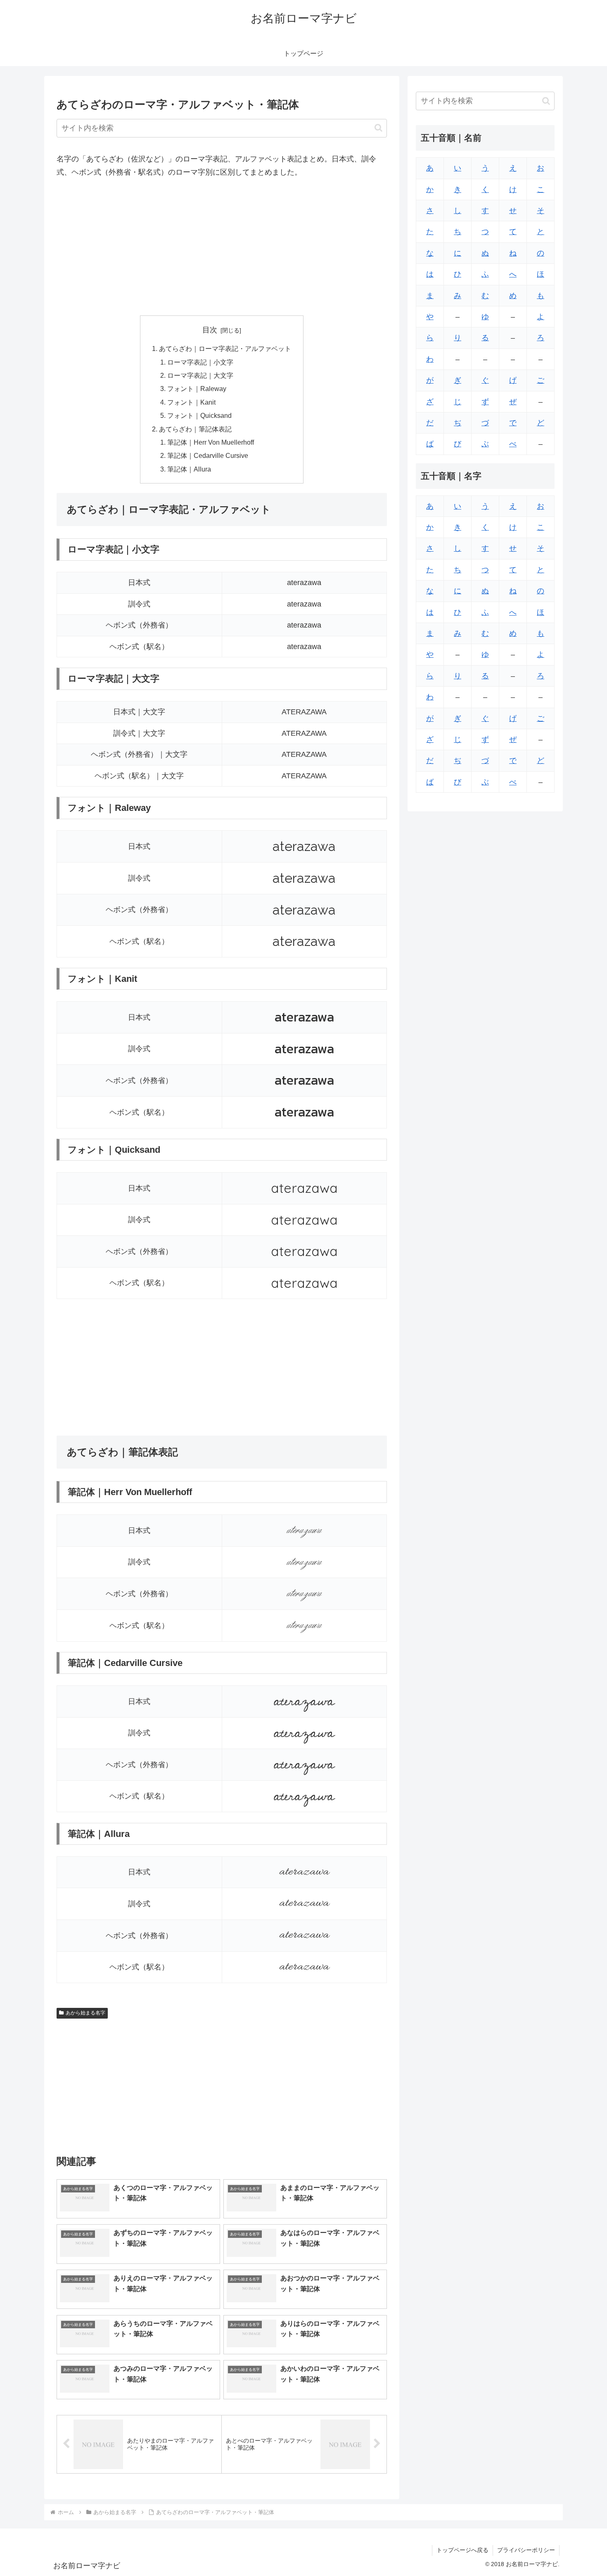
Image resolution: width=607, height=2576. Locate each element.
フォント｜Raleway (197, 389)
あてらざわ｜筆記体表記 (195, 429)
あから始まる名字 (85, 2013)
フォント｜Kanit (191, 402)
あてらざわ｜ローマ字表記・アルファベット (225, 348)
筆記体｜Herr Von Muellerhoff (211, 442)
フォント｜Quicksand (199, 415)
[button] (378, 128)
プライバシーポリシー (526, 2550)
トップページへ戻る (462, 2550)
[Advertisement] (222, 247)
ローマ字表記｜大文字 (200, 375)
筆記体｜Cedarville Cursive (208, 455)
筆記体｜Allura (189, 469)
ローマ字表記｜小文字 (200, 362)
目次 (210, 330)
